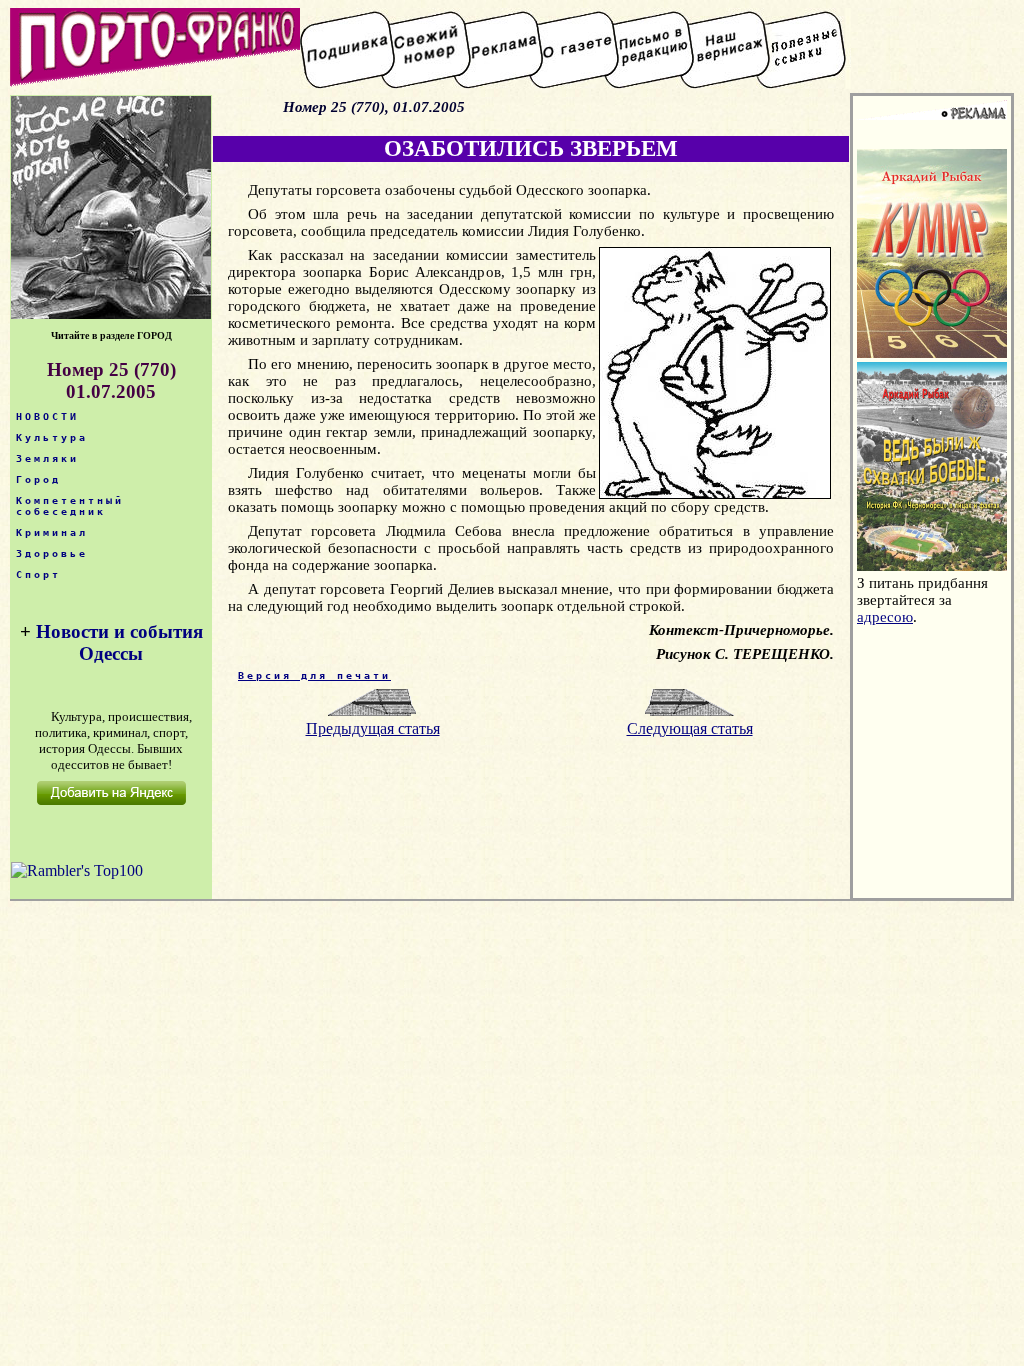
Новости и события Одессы (119, 642)
